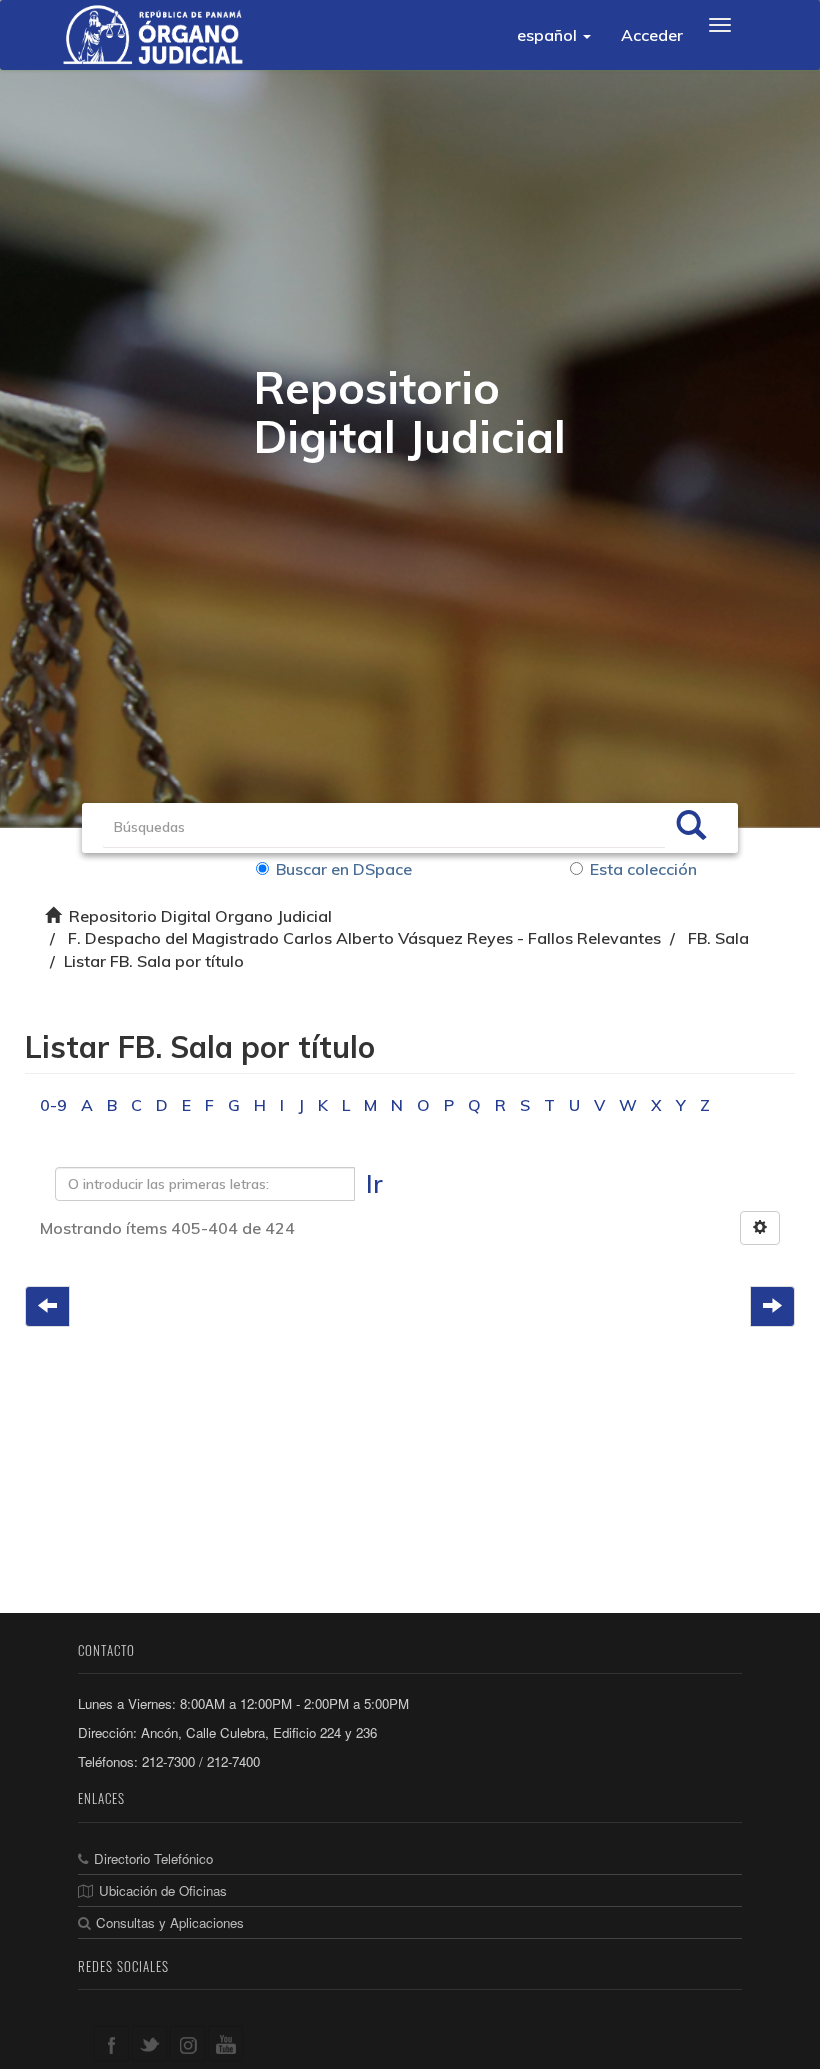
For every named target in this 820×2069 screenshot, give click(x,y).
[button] (554, 35)
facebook (111, 2043)
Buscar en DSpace (344, 869)
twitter (149, 2043)
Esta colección (643, 869)
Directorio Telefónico (153, 1858)
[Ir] (691, 828)
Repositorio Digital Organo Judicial (200, 916)
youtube (225, 2043)
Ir (374, 1183)
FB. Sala (718, 938)
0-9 (53, 1105)
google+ (187, 2043)
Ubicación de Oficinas (163, 1890)
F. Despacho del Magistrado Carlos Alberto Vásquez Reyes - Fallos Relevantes (364, 938)
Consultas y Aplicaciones (170, 1922)
